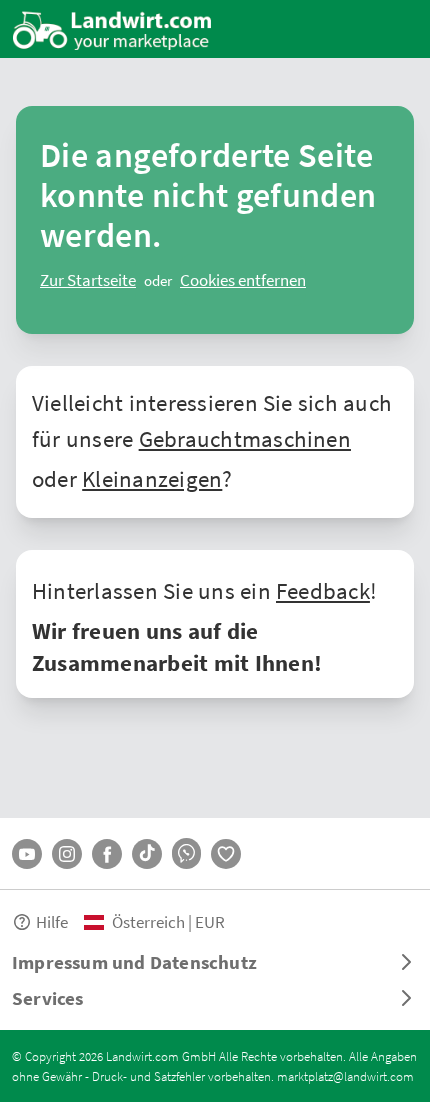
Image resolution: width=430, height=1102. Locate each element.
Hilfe (52, 921)
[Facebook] (107, 854)
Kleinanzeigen (152, 478)
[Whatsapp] (186, 853)
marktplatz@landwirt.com (345, 1076)
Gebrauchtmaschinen (245, 438)
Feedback (323, 590)
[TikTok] (147, 854)
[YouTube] (27, 854)
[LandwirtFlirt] (226, 854)
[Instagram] (67, 854)
